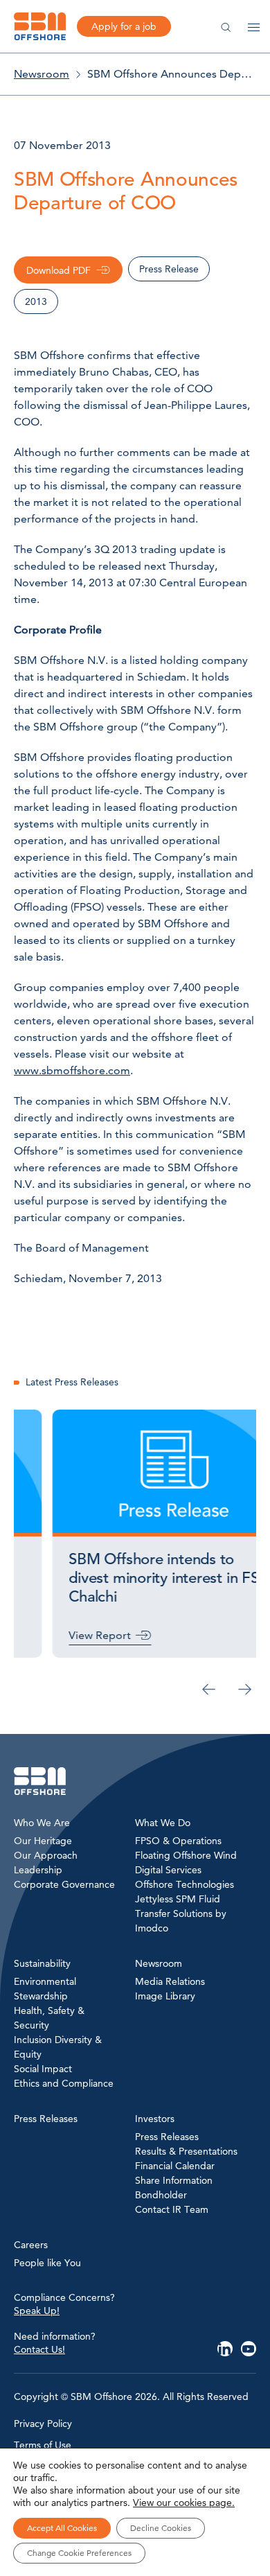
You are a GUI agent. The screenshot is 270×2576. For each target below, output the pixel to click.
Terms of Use (43, 2445)
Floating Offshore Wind (186, 1855)
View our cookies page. (184, 2503)
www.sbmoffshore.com (72, 1070)
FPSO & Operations (178, 1841)
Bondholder (161, 2195)
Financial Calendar (175, 2166)
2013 (36, 301)
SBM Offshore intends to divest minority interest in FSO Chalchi (132, 1578)
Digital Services (168, 1870)
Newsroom (42, 74)
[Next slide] (245, 1690)
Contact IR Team (172, 2209)
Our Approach (46, 1855)
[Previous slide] (209, 1690)
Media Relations (170, 1981)
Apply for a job (124, 26)
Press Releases (167, 2137)
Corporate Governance (64, 1884)
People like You (47, 2263)
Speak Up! (37, 2311)
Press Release (169, 269)
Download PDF (58, 270)
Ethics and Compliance (64, 2083)
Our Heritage (43, 1841)
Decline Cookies (161, 2528)
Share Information (174, 2180)
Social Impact (43, 2069)
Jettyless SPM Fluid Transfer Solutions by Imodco (181, 1913)
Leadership (38, 1870)
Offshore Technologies (184, 1884)
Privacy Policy (43, 2424)
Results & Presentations (186, 2151)
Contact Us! (39, 2349)
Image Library (165, 1996)
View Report (62, 1635)
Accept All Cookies (62, 2528)
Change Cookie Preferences (79, 2553)
